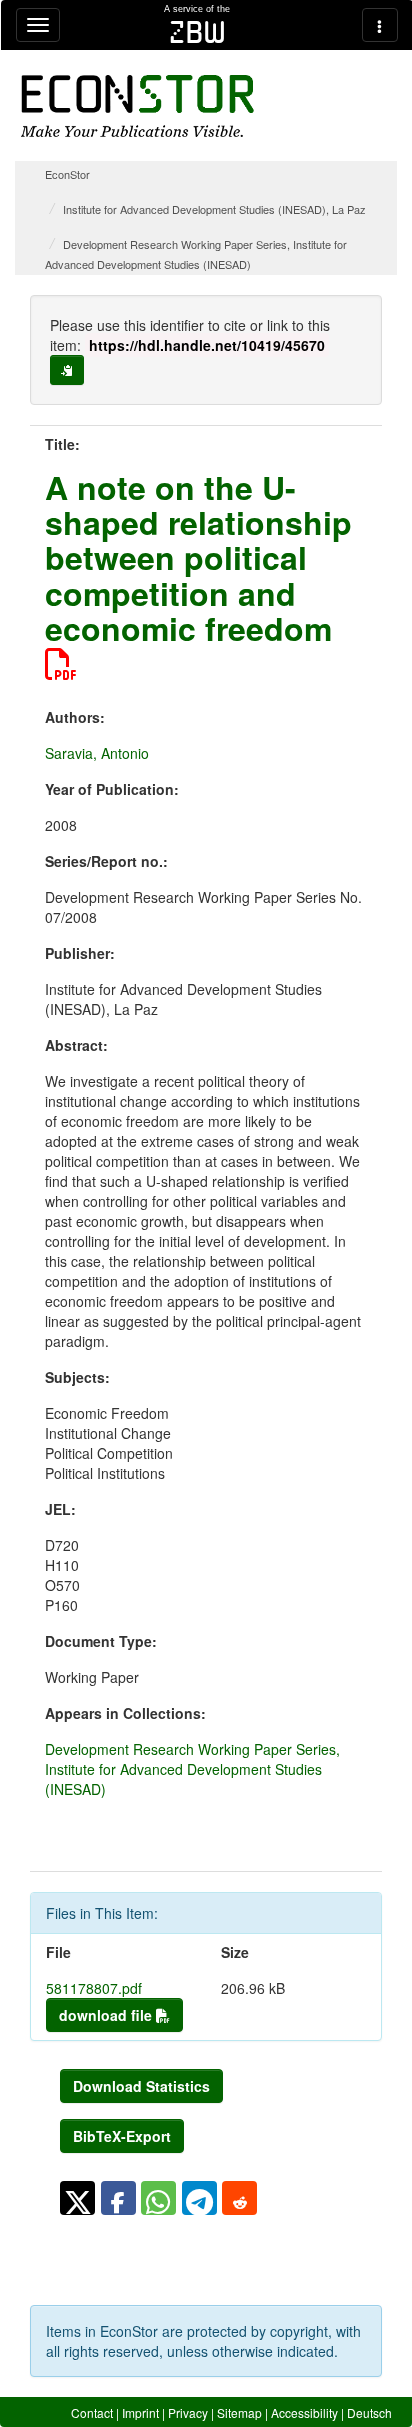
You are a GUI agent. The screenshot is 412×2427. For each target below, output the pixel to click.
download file (107, 2015)
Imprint (140, 2412)
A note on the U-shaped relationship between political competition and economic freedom (198, 557)
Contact (92, 2412)
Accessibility (304, 2412)
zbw (197, 32)
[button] (77, 2198)
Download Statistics (141, 2086)
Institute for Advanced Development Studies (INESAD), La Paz (214, 209)
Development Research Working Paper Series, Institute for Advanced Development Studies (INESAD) (192, 1769)
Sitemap (239, 2412)
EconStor (67, 174)
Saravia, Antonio (97, 753)
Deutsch (369, 2412)
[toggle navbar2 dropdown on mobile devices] (380, 25)
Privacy (188, 2412)
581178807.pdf (94, 1988)
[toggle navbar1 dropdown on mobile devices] (38, 25)
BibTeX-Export (122, 2136)
